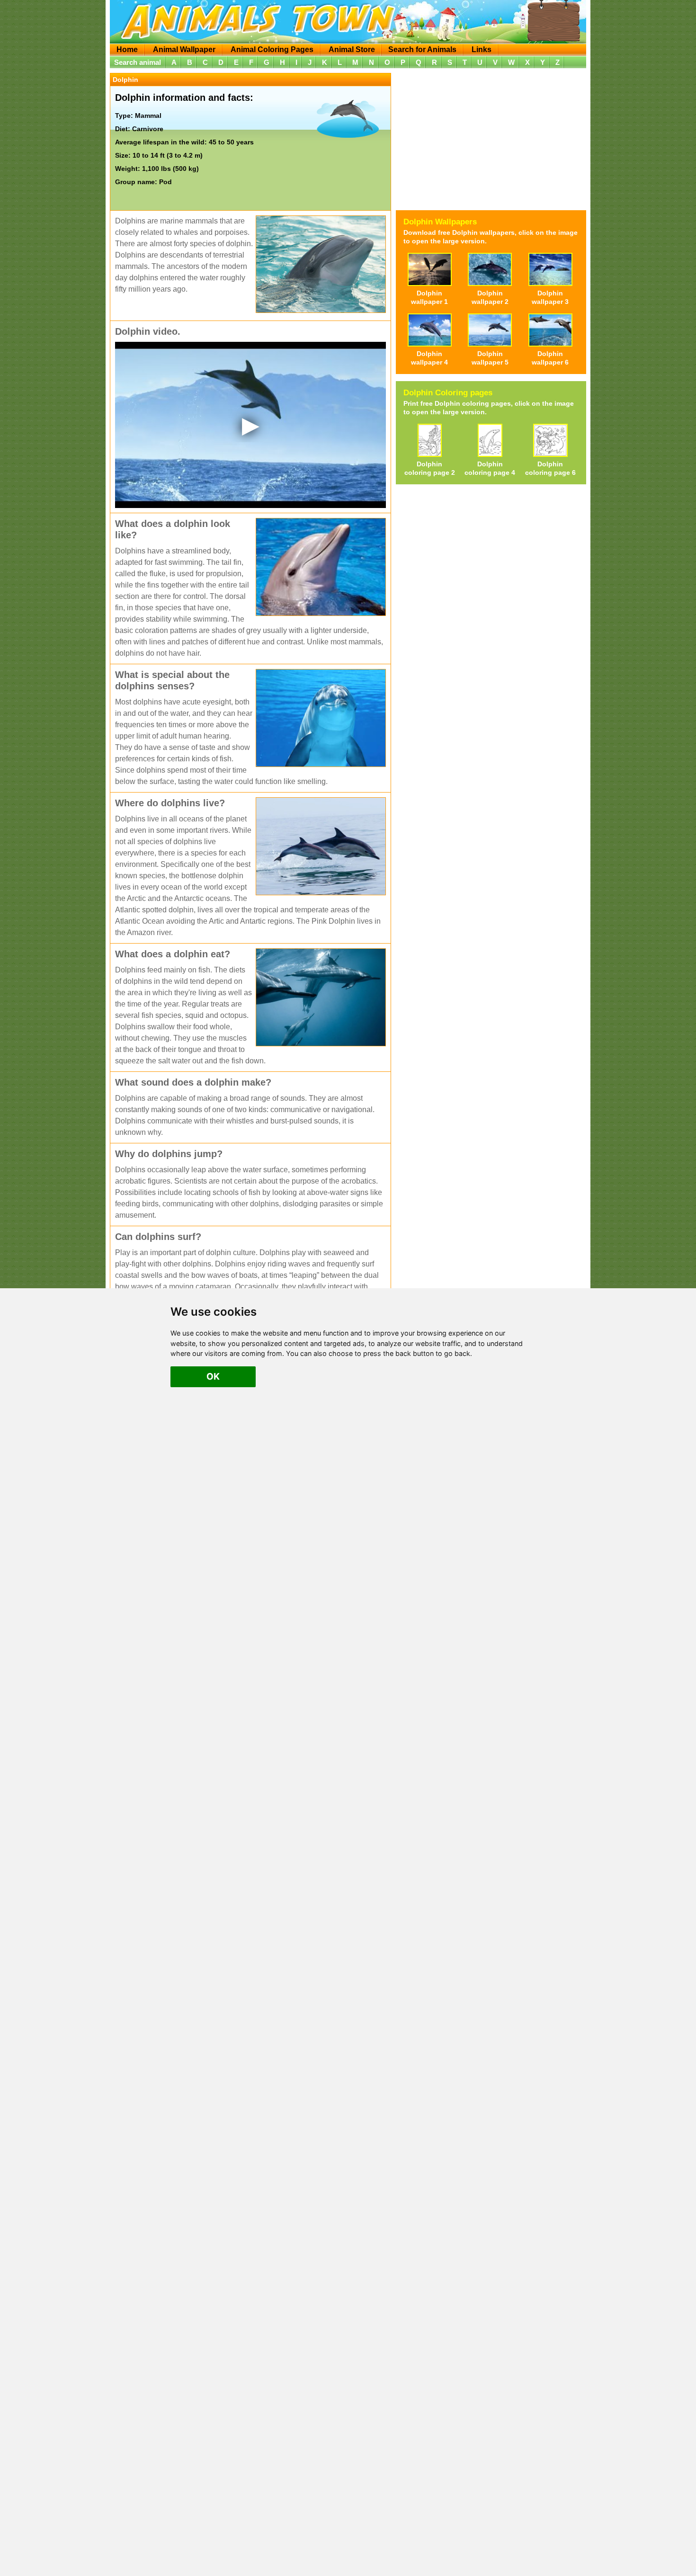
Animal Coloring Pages (272, 49)
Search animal (138, 62)
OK (213, 1376)
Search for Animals (422, 49)
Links (482, 49)
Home (127, 49)
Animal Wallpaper (184, 49)
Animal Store (352, 49)
